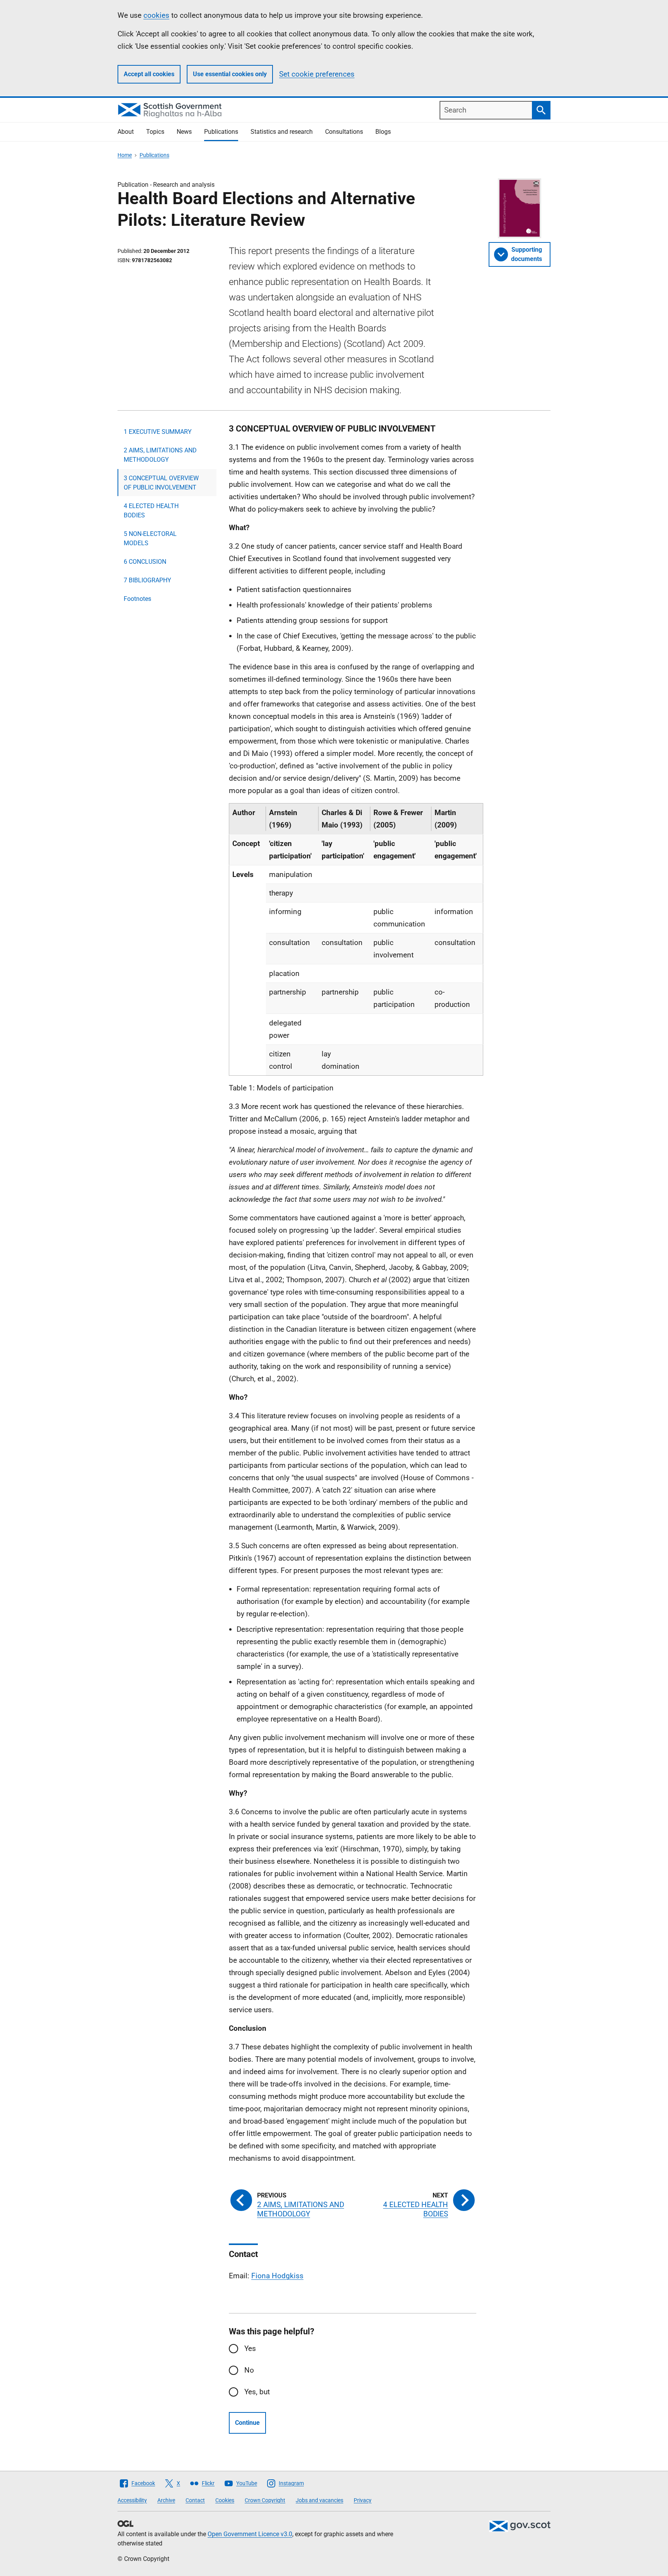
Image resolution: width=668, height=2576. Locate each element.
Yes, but (257, 2392)
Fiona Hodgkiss (277, 2276)
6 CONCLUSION (145, 562)
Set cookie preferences (317, 74)
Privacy (363, 2500)
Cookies (225, 2500)
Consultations (344, 132)
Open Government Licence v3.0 (250, 2534)
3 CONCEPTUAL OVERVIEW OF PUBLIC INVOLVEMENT (161, 483)
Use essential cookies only (230, 74)
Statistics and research (282, 132)
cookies (156, 15)
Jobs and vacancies (320, 2500)
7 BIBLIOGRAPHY (147, 580)
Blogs (383, 132)
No (249, 2370)
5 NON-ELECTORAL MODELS (150, 538)
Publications (221, 132)
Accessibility (132, 2500)
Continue (247, 2423)
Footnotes (137, 599)
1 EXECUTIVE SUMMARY (158, 432)
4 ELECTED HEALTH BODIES (151, 511)
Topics (155, 132)
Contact (195, 2500)
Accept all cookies (149, 74)
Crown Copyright (265, 2500)
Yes (250, 2348)
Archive (166, 2500)
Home (125, 155)
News (184, 132)
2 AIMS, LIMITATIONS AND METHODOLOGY (160, 455)
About (126, 132)
